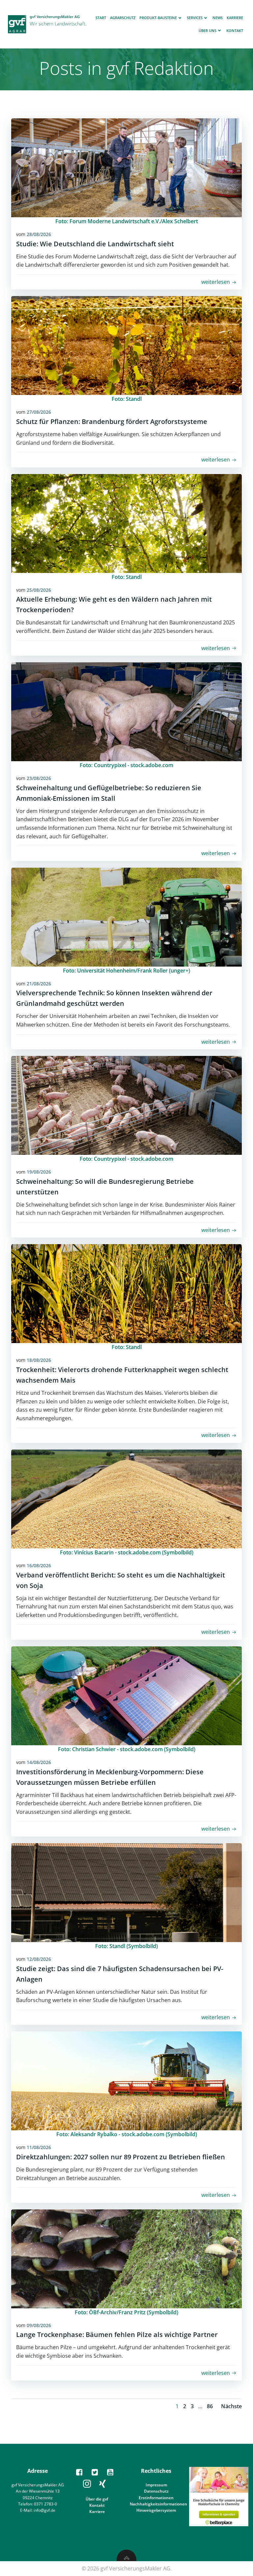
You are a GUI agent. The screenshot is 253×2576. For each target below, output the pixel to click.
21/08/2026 (39, 984)
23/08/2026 (39, 778)
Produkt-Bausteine (158, 18)
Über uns (208, 30)
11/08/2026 (39, 2147)
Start (101, 18)
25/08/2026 (39, 590)
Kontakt (235, 30)
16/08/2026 (39, 1565)
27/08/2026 (39, 412)
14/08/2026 (39, 1762)
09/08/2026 (39, 2325)
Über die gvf (97, 2499)
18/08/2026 (39, 1360)
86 (210, 2406)
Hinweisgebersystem (156, 2510)
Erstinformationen (156, 2498)
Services (195, 18)
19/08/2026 (39, 1172)
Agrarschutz (123, 18)
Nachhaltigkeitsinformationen (158, 2504)
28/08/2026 (39, 234)
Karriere (235, 18)
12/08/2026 (39, 1959)
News (218, 18)
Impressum (156, 2485)
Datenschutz (156, 2491)
